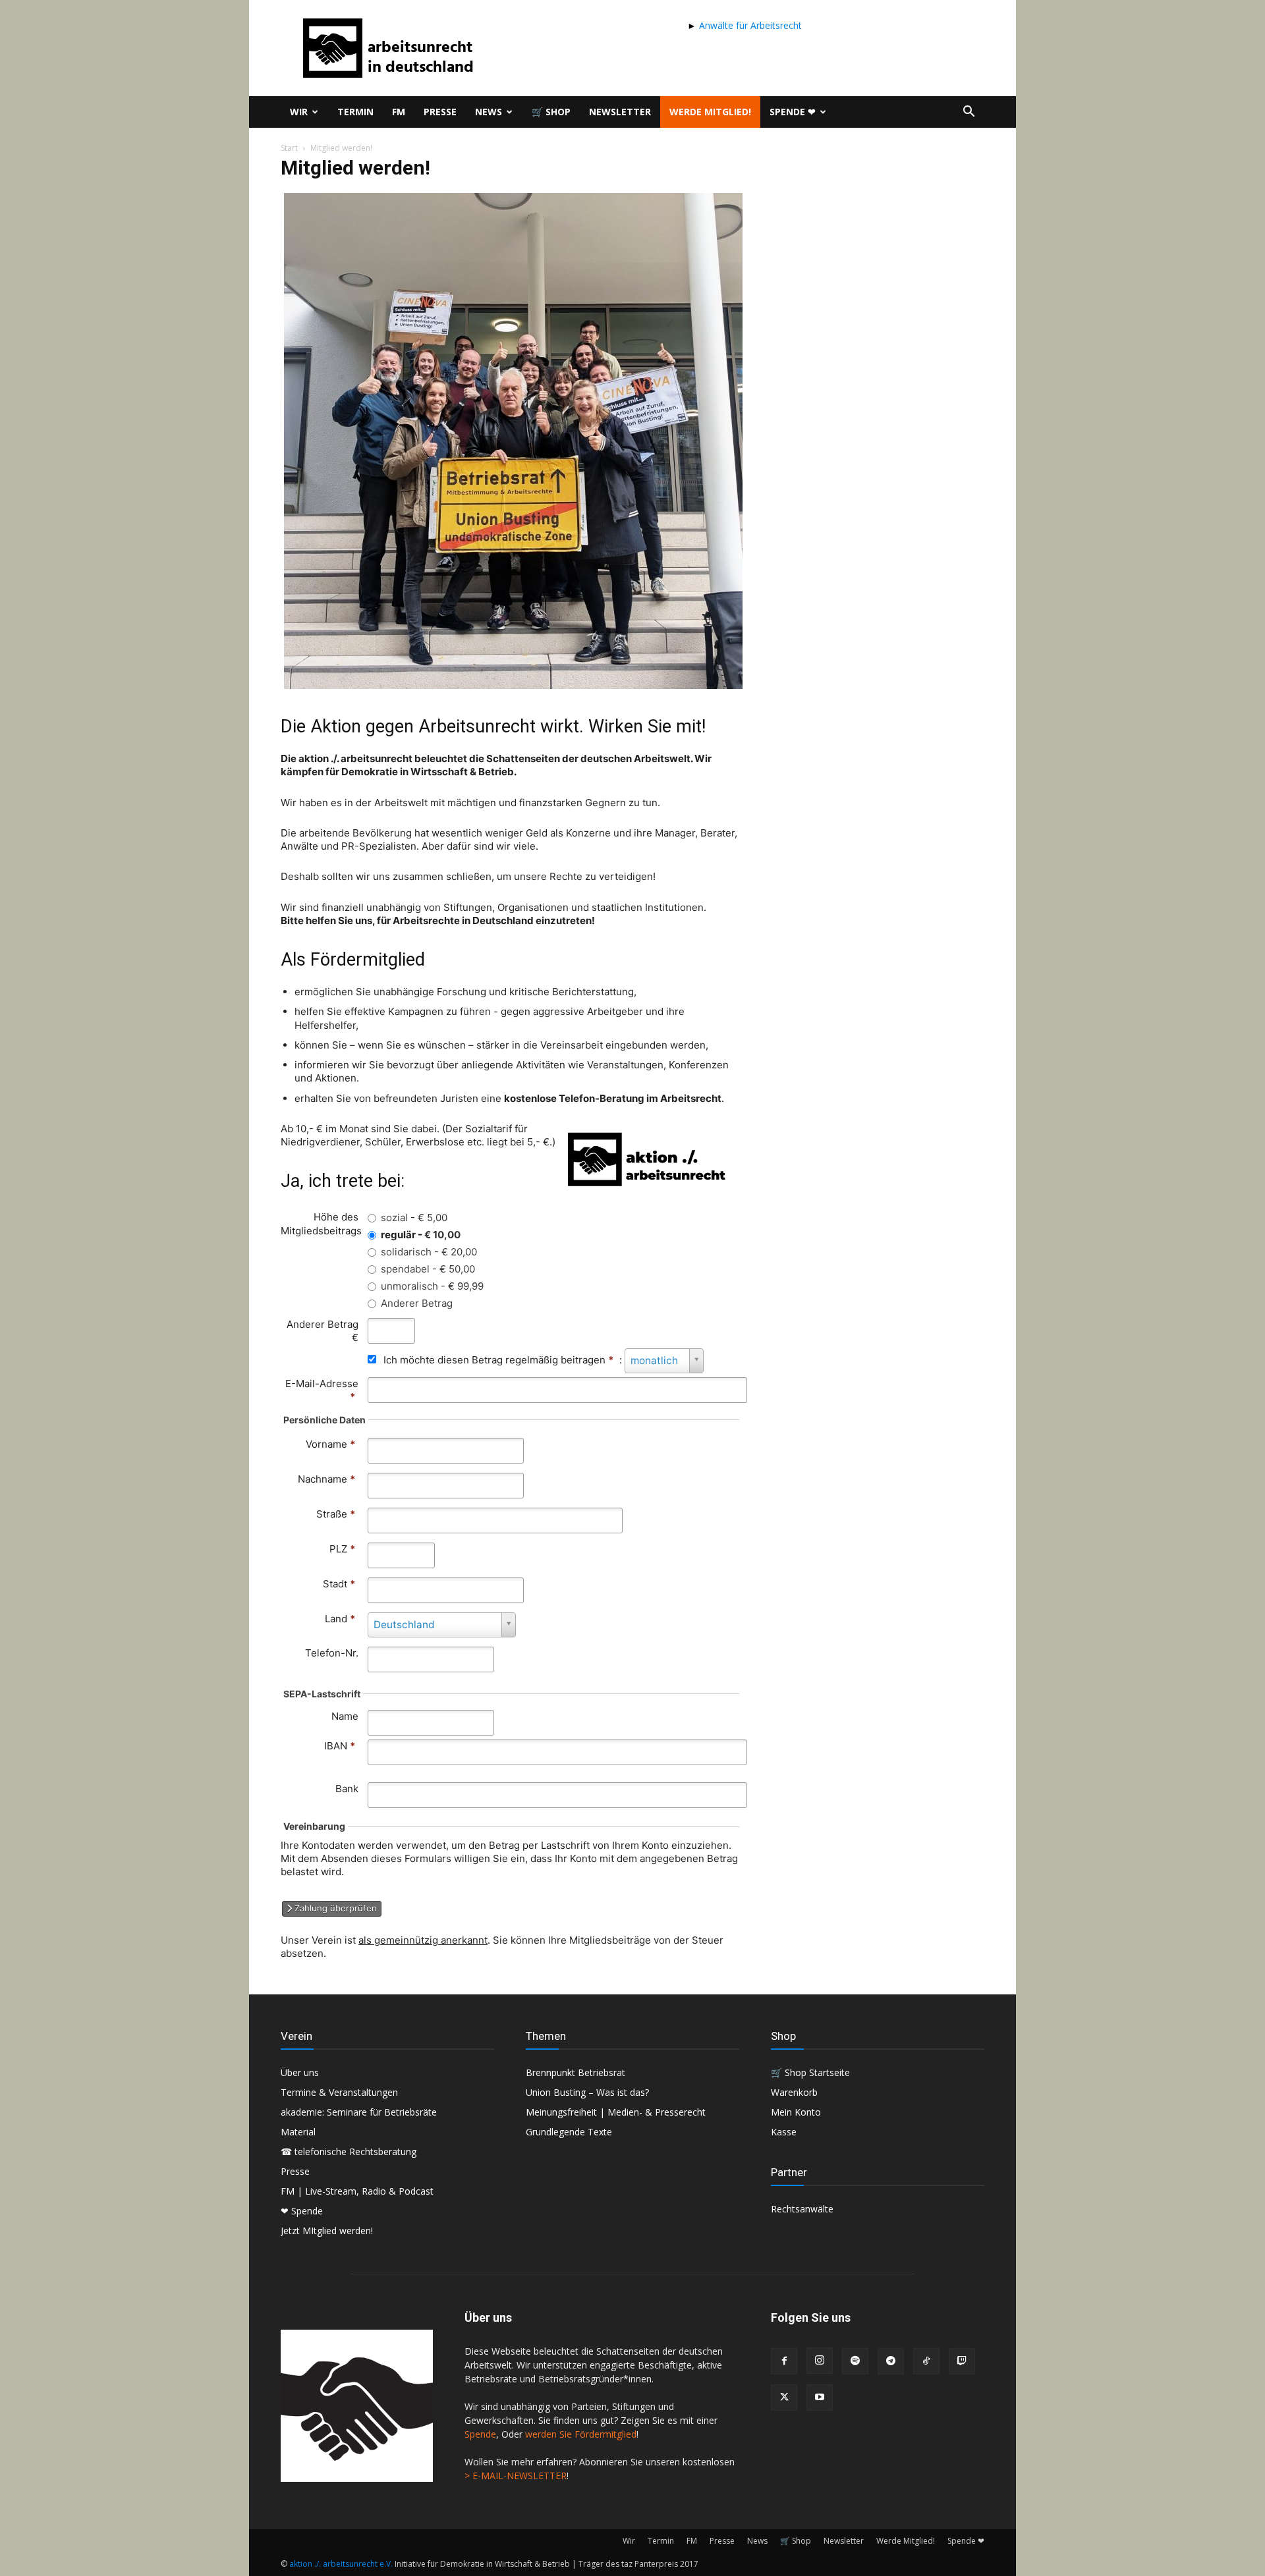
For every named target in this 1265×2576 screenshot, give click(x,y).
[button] (969, 113)
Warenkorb (794, 2092)
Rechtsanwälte (802, 2209)
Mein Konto (796, 2112)
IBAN (336, 1746)
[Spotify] (855, 2361)
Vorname (330, 1444)
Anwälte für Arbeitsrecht (749, 25)
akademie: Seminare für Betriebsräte (359, 2112)
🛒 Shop (551, 112)
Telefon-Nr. (332, 1653)
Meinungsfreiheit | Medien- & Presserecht (616, 2112)
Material (298, 2132)
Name (345, 1716)
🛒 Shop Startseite (810, 2072)
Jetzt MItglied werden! (327, 2231)
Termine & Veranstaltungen (339, 2092)
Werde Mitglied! (710, 112)
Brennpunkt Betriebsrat (576, 2072)
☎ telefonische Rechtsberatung (349, 2151)
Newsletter (620, 112)
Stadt (339, 1584)
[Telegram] (891, 2361)
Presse (440, 112)
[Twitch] (962, 2361)
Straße (336, 1514)
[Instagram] (820, 2361)
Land (340, 1619)
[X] (784, 2398)
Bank (347, 1789)
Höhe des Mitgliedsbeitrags (321, 1223)
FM (399, 112)
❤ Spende (302, 2211)
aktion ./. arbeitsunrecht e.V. (341, 2564)
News (489, 112)
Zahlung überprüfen (334, 1908)
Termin (355, 112)
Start (289, 148)
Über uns (300, 2072)
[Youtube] (820, 2398)
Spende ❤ (793, 112)
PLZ (342, 1549)
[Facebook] (784, 2361)
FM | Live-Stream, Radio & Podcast (357, 2191)
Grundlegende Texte (569, 2132)
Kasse (784, 2132)
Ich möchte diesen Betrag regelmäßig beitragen (498, 1360)
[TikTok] (926, 2361)
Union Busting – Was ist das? (587, 2092)
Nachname (326, 1479)
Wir (299, 112)
